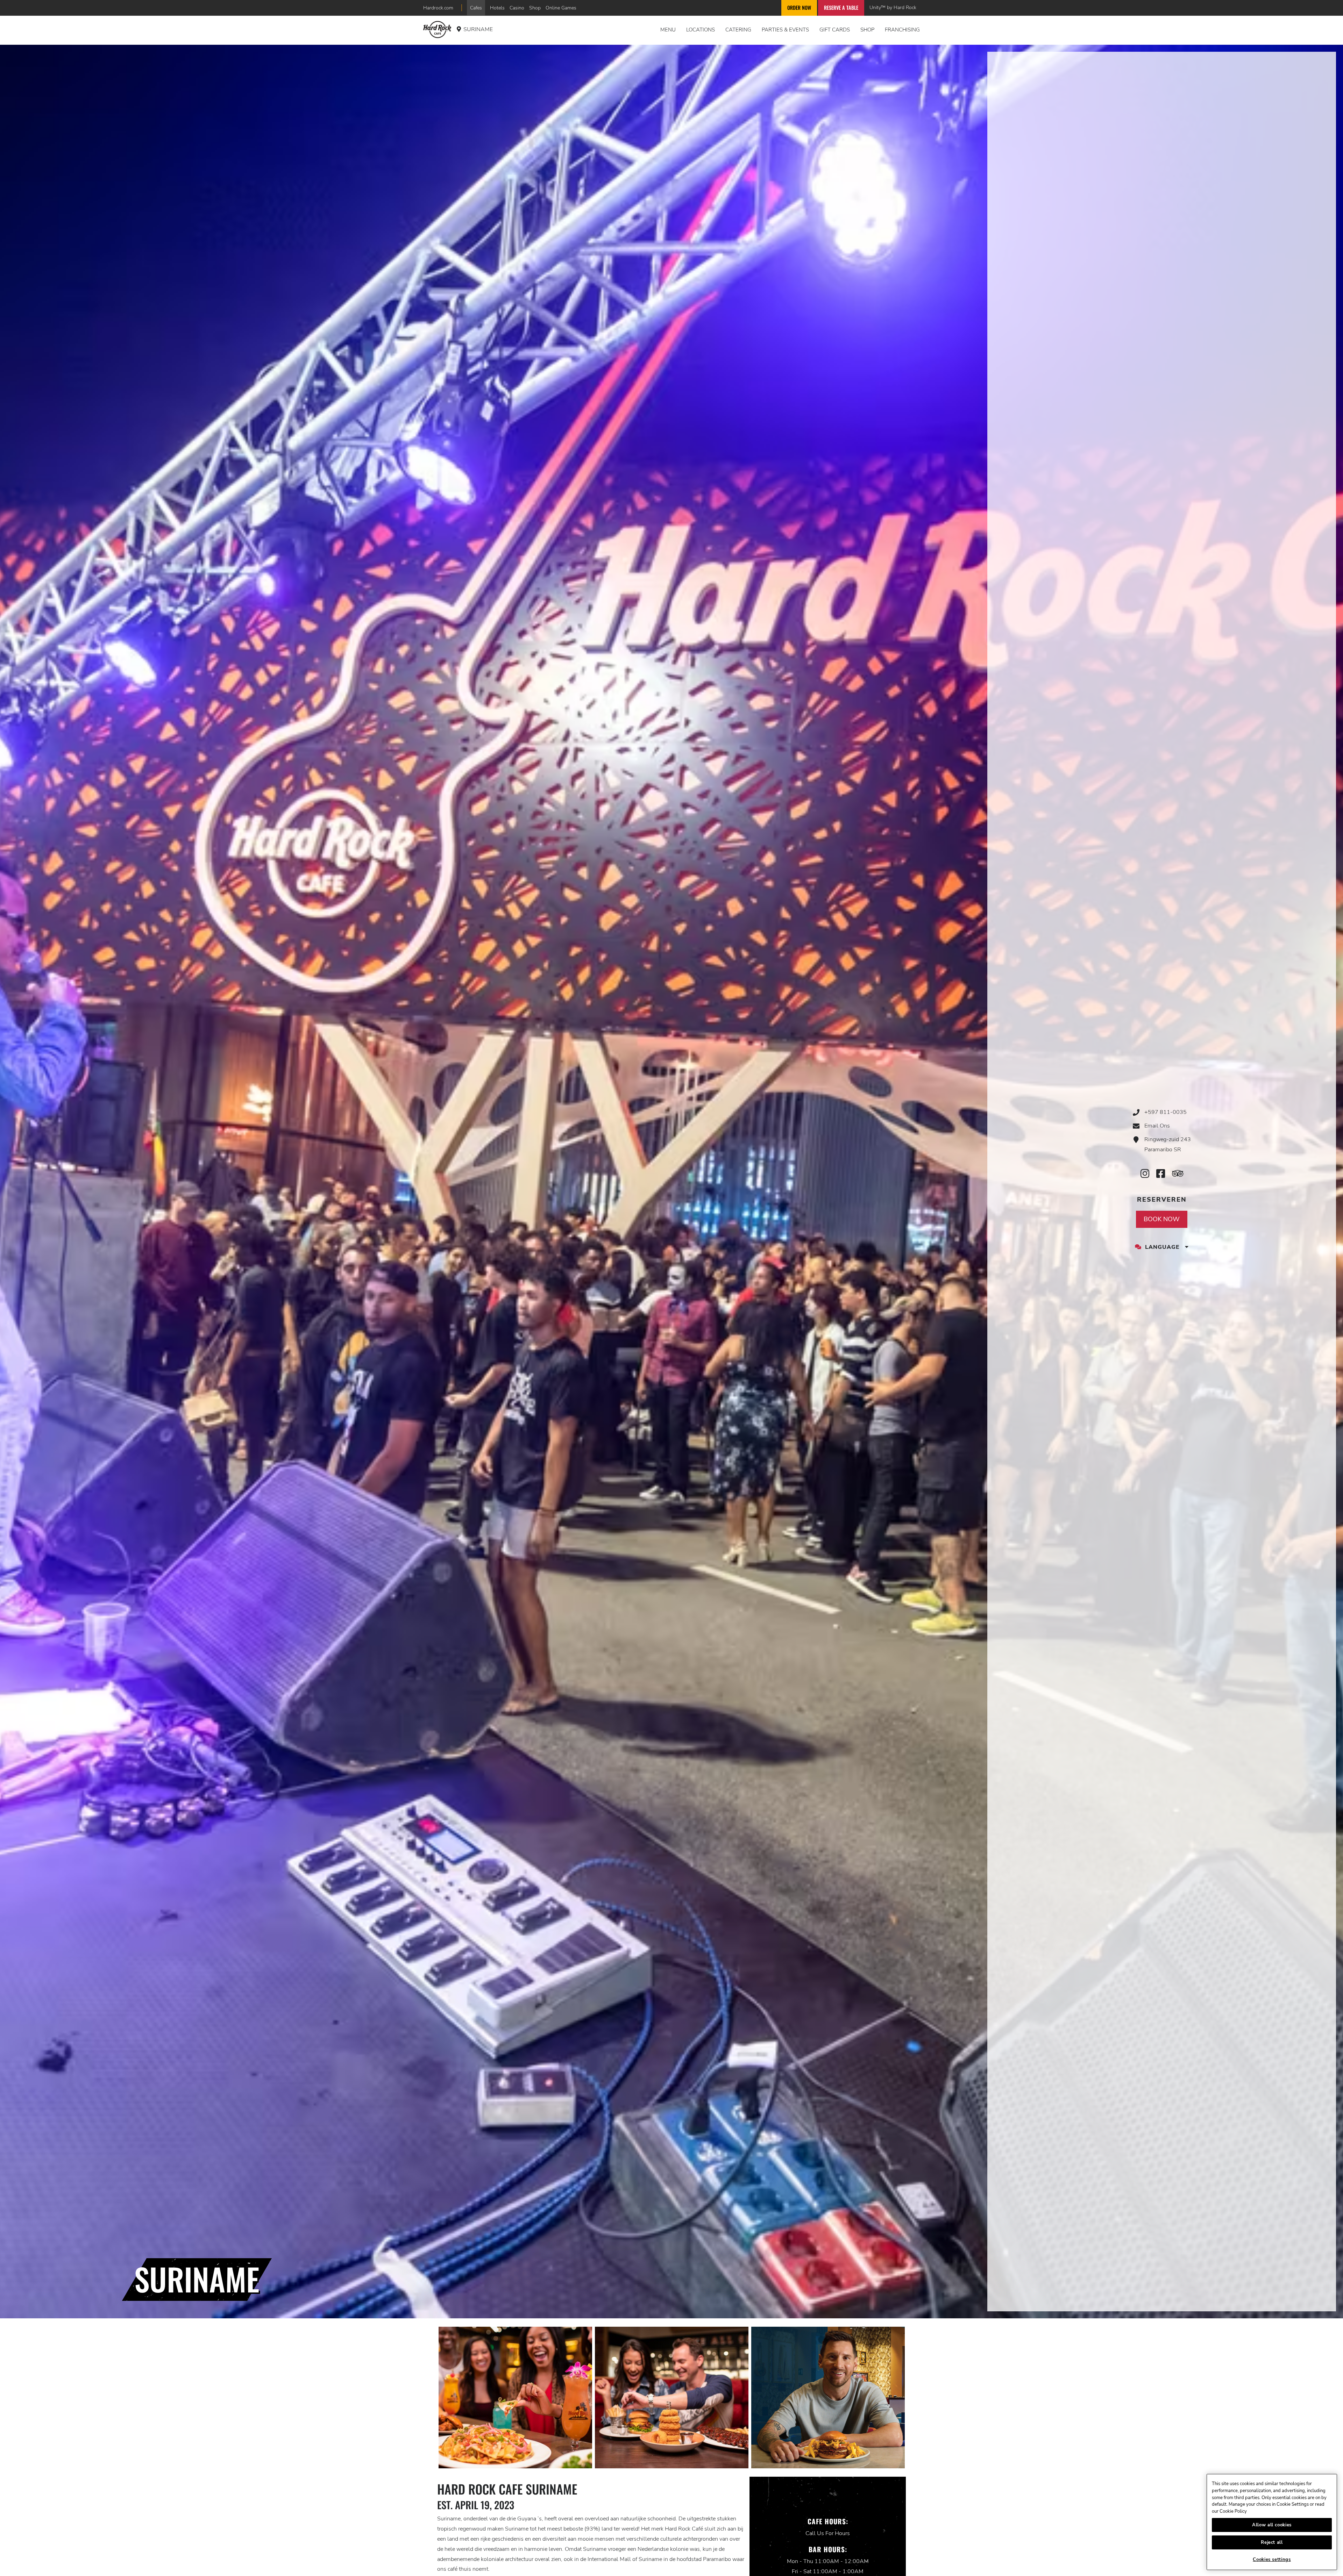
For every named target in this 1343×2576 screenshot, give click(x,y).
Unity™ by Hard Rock (893, 7)
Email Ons (1157, 1126)
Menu (668, 30)
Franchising (902, 30)
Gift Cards (835, 30)
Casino (517, 8)
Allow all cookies (1272, 2525)
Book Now (1162, 1219)
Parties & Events (785, 30)
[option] (515, 2398)
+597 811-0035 (1166, 1112)
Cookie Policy (1233, 2511)
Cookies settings (1272, 2560)
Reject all (1272, 2542)
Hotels (497, 8)
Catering (738, 30)
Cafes (476, 8)
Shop (535, 8)
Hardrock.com (438, 8)
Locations (701, 30)
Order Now (799, 8)
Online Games (561, 8)
